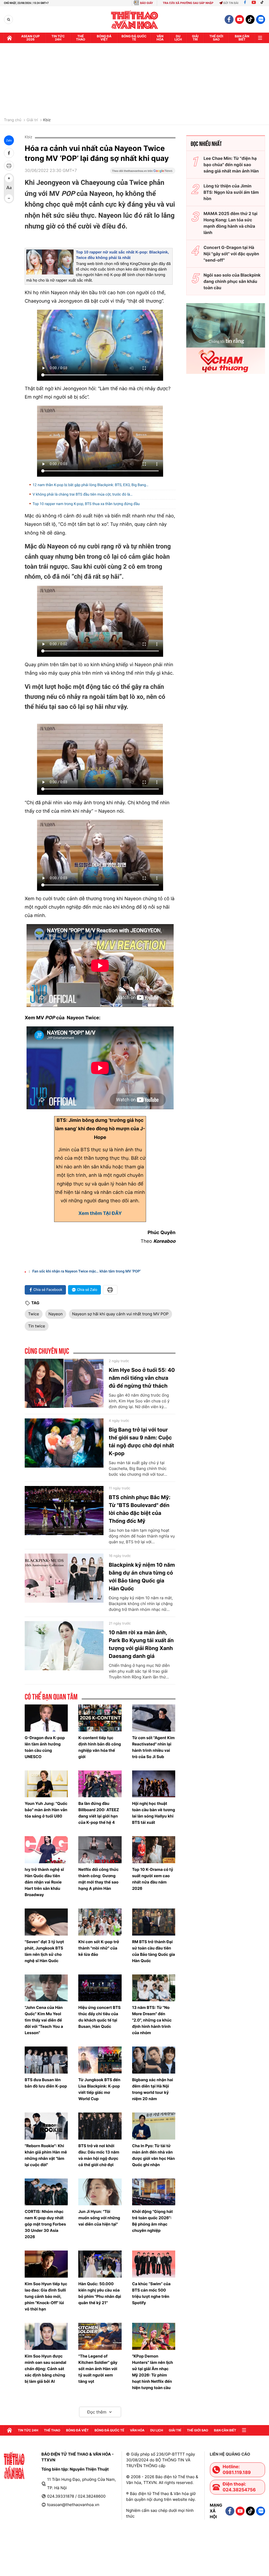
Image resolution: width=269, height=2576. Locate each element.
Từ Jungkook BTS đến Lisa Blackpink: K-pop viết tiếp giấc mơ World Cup (99, 2089)
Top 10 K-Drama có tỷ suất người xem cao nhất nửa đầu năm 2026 (153, 1879)
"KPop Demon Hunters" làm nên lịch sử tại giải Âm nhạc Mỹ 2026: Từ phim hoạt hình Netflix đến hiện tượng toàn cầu (153, 2372)
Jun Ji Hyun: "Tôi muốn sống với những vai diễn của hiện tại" (99, 2218)
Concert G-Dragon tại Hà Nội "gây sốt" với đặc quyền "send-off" (231, 254)
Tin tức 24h (58, 38)
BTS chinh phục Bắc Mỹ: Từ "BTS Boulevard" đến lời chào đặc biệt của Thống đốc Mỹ (140, 1509)
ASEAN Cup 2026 (30, 38)
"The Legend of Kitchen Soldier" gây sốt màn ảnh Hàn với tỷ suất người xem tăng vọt (98, 2369)
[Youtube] (254, 3)
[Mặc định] (9, 188)
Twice (34, 1314)
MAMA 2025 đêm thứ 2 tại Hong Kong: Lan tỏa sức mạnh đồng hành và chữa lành (231, 223)
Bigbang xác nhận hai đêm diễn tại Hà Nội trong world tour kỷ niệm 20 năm (153, 2089)
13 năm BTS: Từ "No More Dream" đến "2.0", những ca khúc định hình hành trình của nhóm (152, 2020)
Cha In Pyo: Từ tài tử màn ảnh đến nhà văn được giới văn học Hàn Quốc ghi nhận (154, 2155)
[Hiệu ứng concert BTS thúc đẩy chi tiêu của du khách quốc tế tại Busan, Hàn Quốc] (100, 1988)
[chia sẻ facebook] (9, 153)
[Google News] (143, 172)
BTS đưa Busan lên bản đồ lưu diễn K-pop (46, 2083)
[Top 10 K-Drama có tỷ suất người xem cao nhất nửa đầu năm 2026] (154, 1850)
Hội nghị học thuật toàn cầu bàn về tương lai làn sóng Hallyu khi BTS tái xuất (154, 1813)
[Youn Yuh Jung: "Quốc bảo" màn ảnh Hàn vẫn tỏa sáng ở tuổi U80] (46, 1784)
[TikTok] (263, 3)
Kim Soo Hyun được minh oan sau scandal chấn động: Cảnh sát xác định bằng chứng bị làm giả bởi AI (45, 2369)
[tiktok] (250, 19)
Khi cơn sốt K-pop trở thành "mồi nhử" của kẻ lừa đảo (99, 1948)
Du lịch (178, 38)
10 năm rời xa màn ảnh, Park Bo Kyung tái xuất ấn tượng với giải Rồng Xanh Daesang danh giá (141, 1644)
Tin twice (37, 1326)
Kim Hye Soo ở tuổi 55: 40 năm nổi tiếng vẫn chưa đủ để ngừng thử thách (142, 1378)
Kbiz (47, 120)
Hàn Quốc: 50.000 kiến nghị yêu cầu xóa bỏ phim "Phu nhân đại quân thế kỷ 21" (100, 2293)
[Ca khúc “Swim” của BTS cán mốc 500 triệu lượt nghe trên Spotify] (154, 2264)
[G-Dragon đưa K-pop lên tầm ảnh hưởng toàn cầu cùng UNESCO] (46, 1718)
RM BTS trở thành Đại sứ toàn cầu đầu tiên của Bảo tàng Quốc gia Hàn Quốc (154, 1951)
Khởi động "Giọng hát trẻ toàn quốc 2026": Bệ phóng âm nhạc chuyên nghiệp (152, 2221)
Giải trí (32, 120)
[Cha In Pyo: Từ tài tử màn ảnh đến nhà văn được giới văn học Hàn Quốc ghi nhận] (154, 2126)
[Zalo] (261, 19)
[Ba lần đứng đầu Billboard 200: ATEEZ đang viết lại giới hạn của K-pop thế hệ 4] (100, 1784)
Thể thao (81, 38)
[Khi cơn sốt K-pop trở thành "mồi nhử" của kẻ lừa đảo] (100, 1922)
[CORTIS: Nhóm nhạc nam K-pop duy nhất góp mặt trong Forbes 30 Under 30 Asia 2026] (46, 2192)
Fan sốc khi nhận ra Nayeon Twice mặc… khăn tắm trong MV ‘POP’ (87, 1271)
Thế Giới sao (216, 38)
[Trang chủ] (9, 38)
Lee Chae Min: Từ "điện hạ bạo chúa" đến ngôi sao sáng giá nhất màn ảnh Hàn (231, 165)
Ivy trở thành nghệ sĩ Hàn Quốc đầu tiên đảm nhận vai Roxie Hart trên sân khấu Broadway (44, 1882)
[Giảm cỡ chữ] (9, 198)
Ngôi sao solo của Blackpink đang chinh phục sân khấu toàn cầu (232, 281)
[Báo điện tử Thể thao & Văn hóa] (135, 20)
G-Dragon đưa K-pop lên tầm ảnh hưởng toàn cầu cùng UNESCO (45, 1747)
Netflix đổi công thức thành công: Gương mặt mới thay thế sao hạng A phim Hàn (98, 1879)
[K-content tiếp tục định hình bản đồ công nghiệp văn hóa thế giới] (100, 1718)
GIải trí (195, 38)
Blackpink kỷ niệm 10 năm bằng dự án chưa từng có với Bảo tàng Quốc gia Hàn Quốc (142, 1577)
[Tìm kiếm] (9, 20)
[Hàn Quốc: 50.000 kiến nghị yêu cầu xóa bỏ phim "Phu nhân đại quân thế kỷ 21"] (100, 2264)
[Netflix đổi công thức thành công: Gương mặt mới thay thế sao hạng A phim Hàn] (100, 1850)
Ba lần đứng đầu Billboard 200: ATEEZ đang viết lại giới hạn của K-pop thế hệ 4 (99, 1813)
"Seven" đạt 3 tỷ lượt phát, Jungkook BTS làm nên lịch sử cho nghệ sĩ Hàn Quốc (44, 1951)
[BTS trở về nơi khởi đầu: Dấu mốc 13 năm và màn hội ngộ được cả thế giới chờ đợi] (100, 2126)
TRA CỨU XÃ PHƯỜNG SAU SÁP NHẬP (188, 3)
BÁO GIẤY (146, 3)
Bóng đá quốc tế (134, 38)
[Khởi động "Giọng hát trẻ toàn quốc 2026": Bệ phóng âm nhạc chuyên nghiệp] (154, 2192)
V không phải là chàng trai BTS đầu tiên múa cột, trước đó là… (82, 495)
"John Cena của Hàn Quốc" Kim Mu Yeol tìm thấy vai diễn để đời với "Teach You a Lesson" (44, 2020)
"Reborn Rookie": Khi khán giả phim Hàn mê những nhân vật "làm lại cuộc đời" (46, 2155)
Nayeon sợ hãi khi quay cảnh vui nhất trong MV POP (120, 1314)
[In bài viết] (9, 166)
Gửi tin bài (231, 3)
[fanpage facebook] (229, 19)
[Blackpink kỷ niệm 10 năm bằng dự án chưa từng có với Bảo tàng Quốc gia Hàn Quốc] (64, 1578)
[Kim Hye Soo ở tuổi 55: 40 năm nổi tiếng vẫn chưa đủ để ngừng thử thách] (64, 1383)
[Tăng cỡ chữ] (9, 178)
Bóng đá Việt (104, 38)
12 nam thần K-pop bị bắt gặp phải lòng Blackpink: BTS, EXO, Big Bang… (90, 485)
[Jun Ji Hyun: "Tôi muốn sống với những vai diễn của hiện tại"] (100, 2192)
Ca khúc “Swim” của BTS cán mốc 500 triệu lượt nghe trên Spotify (151, 2293)
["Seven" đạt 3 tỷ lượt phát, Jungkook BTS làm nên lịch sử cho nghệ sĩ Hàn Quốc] (46, 1922)
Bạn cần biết (242, 38)
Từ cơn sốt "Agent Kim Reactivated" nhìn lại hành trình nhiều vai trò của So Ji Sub (153, 1747)
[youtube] (240, 19)
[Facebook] (245, 3)
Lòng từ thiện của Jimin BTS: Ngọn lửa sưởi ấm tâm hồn (231, 192)
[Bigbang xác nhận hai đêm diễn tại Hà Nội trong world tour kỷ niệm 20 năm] (154, 2060)
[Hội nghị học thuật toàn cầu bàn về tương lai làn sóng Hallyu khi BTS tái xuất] (154, 1784)
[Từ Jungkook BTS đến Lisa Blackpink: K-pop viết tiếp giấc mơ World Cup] (100, 2060)
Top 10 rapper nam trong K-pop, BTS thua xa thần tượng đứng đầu (86, 504)
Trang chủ (13, 120)
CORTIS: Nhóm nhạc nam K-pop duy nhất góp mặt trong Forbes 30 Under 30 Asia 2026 (45, 2224)
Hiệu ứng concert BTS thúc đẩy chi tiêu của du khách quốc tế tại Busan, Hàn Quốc (99, 2017)
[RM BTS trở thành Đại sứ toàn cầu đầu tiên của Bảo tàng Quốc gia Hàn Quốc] (154, 1922)
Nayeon (56, 1314)
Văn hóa (160, 38)
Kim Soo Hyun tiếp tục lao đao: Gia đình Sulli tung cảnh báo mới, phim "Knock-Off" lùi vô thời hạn (46, 2296)
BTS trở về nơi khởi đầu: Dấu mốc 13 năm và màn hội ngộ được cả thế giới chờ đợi (99, 2155)
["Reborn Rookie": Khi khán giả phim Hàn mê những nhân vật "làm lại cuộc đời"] (46, 2126)
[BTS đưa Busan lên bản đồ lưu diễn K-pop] (46, 2060)
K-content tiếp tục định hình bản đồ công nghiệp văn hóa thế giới (100, 1747)
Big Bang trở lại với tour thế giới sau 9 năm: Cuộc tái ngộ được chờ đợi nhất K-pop (141, 1442)
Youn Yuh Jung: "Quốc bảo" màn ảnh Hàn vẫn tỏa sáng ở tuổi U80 (46, 1810)
